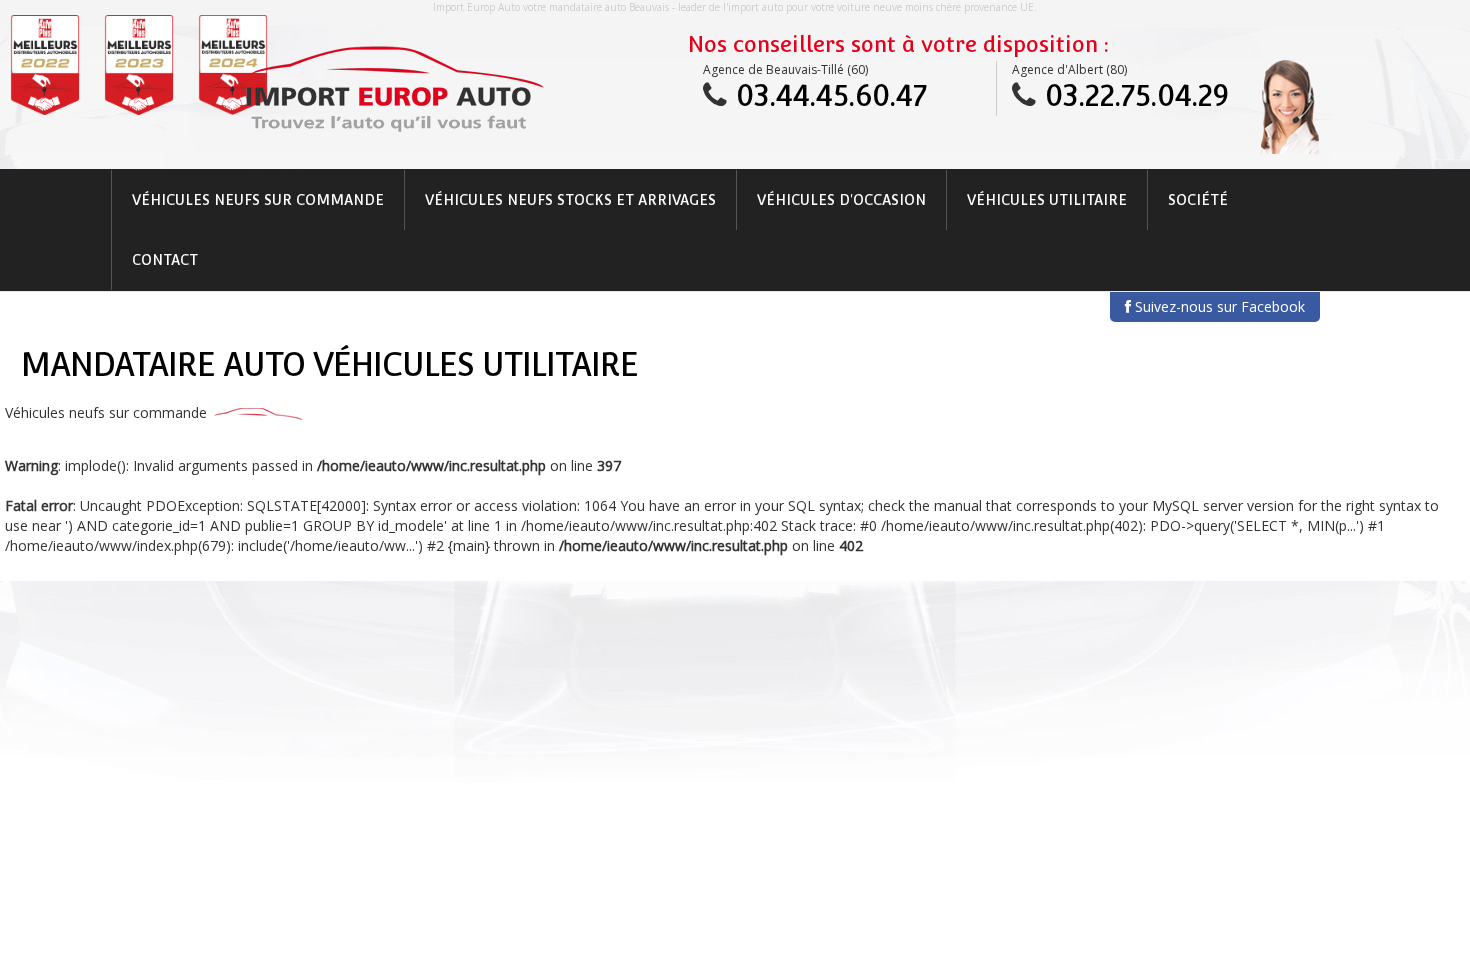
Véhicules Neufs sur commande (258, 200)
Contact (165, 260)
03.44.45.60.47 (831, 95)
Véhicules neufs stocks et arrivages (570, 200)
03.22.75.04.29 (1137, 95)
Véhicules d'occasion (841, 200)
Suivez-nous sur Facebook (1218, 306)
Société (1198, 200)
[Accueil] (393, 89)
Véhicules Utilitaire (1047, 200)
